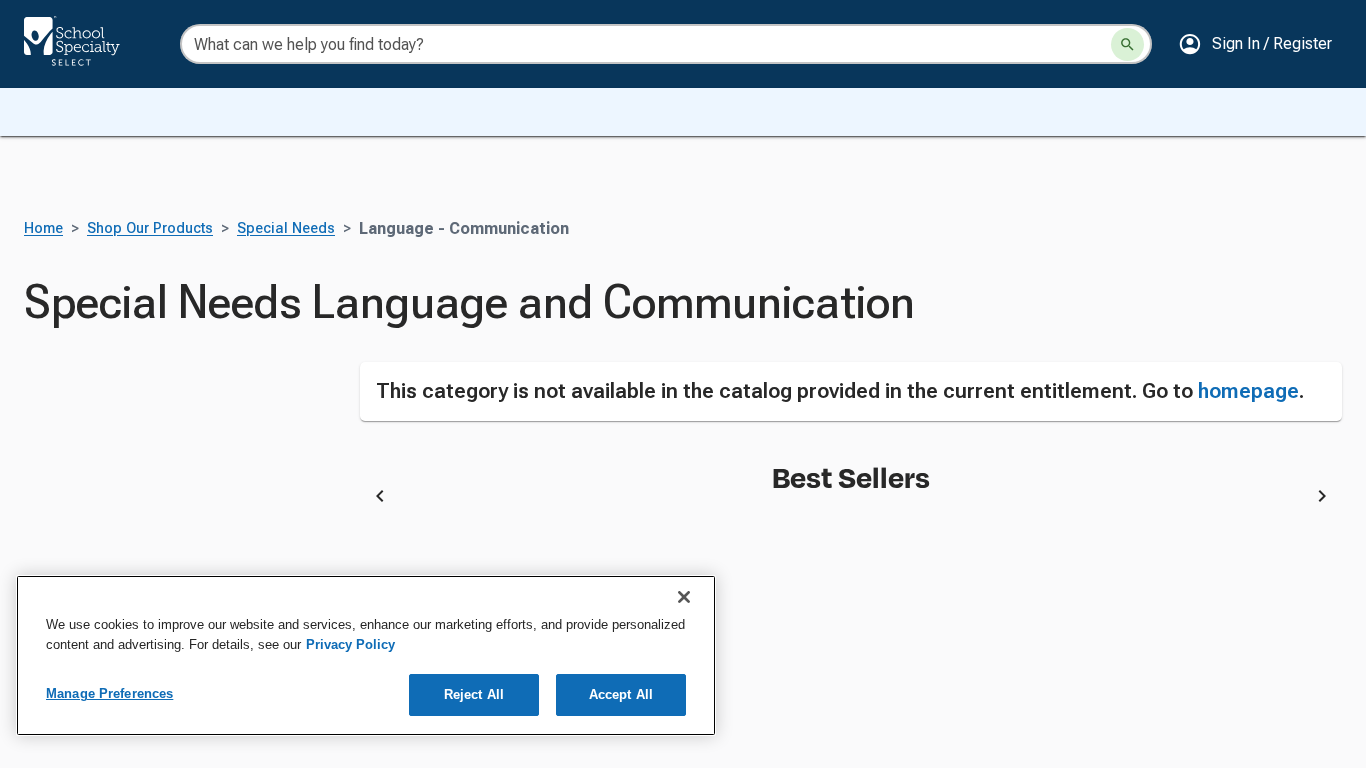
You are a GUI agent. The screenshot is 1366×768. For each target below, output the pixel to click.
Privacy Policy (350, 644)
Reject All (474, 694)
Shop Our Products (150, 228)
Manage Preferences (109, 693)
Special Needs (286, 228)
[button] (1255, 44)
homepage (1248, 391)
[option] (566, 499)
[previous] (380, 499)
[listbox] (851, 499)
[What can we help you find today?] (1127, 44)
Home (43, 228)
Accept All (621, 694)
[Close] (684, 597)
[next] (1322, 499)
